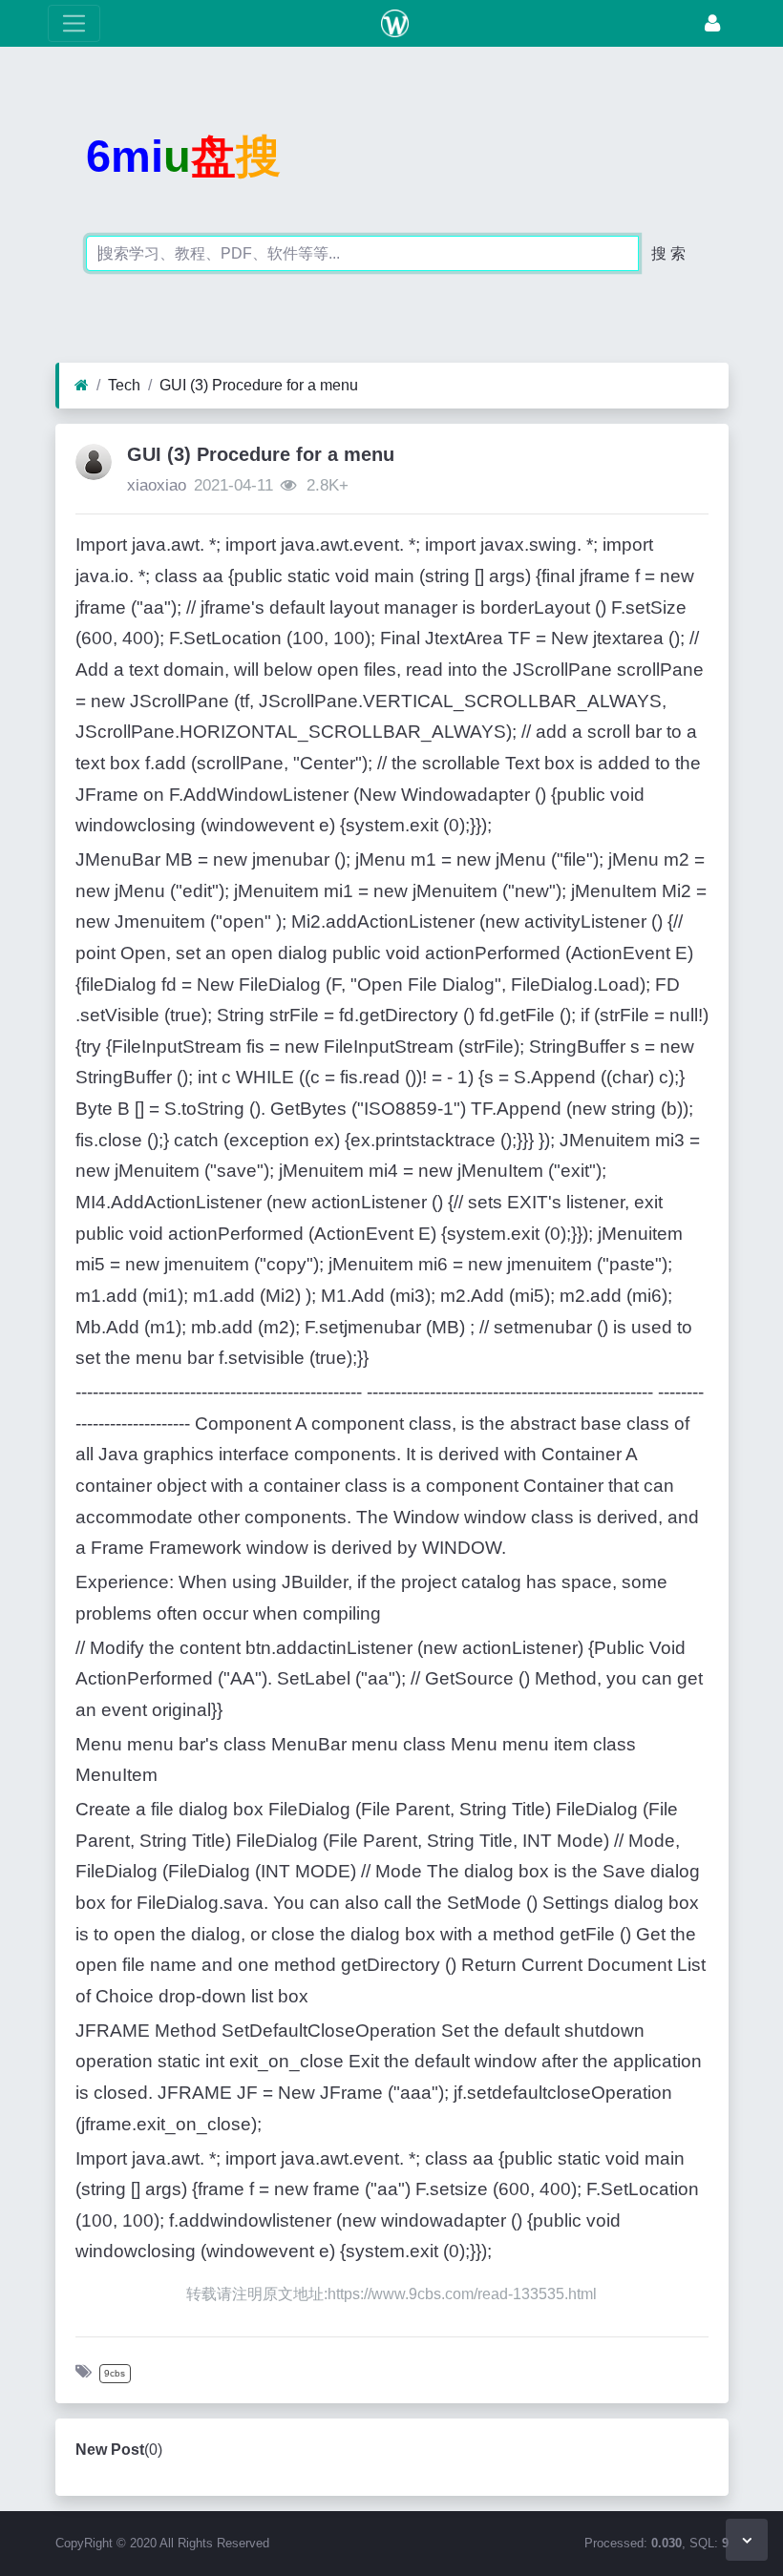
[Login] (712, 23)
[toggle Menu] (74, 23)
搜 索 (668, 253)
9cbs (115, 2373)
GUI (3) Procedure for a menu (259, 385)
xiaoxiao (157, 485)
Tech (124, 385)
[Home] (82, 386)
